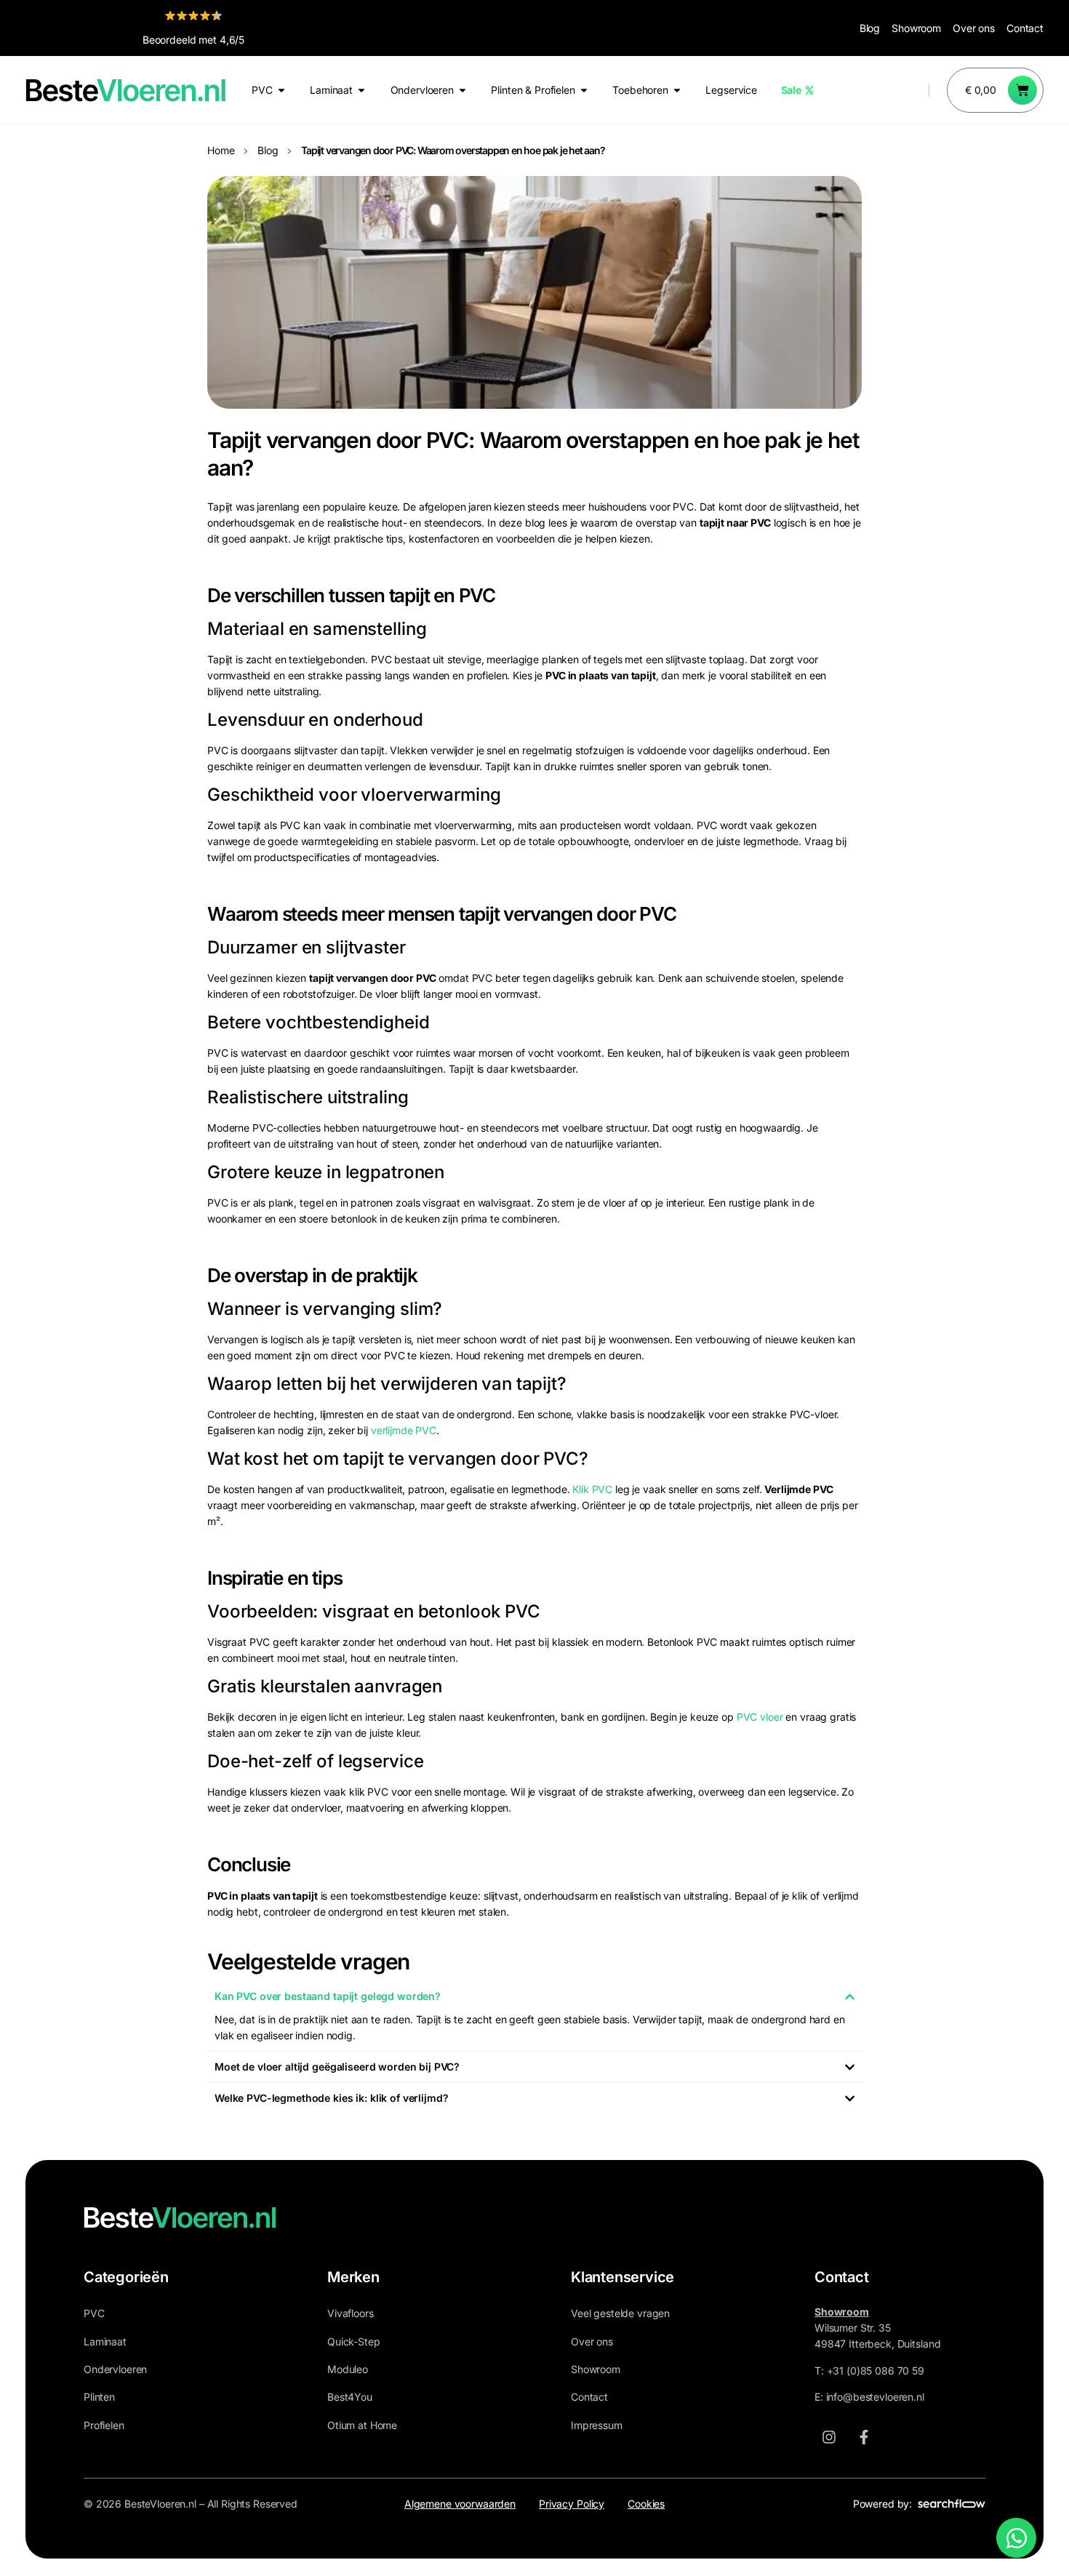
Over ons (974, 28)
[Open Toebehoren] (677, 90)
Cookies (646, 2504)
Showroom (916, 28)
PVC (94, 2313)
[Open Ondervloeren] (463, 90)
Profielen (104, 2425)
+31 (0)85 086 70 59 (876, 2371)
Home (221, 150)
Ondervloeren (115, 2369)
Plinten (99, 2397)
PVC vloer (760, 1717)
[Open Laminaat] (361, 90)
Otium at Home (362, 2425)
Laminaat (105, 2341)
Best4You (350, 2397)
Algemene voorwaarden (460, 2504)
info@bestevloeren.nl (875, 2397)
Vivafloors (351, 2313)
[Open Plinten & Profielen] (584, 90)
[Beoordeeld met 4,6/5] (193, 15)
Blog (870, 28)
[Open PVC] (281, 90)
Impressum (597, 2425)
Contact (1025, 28)
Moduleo (348, 2369)
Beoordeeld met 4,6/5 (193, 40)
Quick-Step (354, 2341)
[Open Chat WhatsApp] (1016, 2538)
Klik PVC (592, 1489)
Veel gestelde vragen (620, 2313)
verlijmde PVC (404, 1430)
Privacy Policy (572, 2504)
